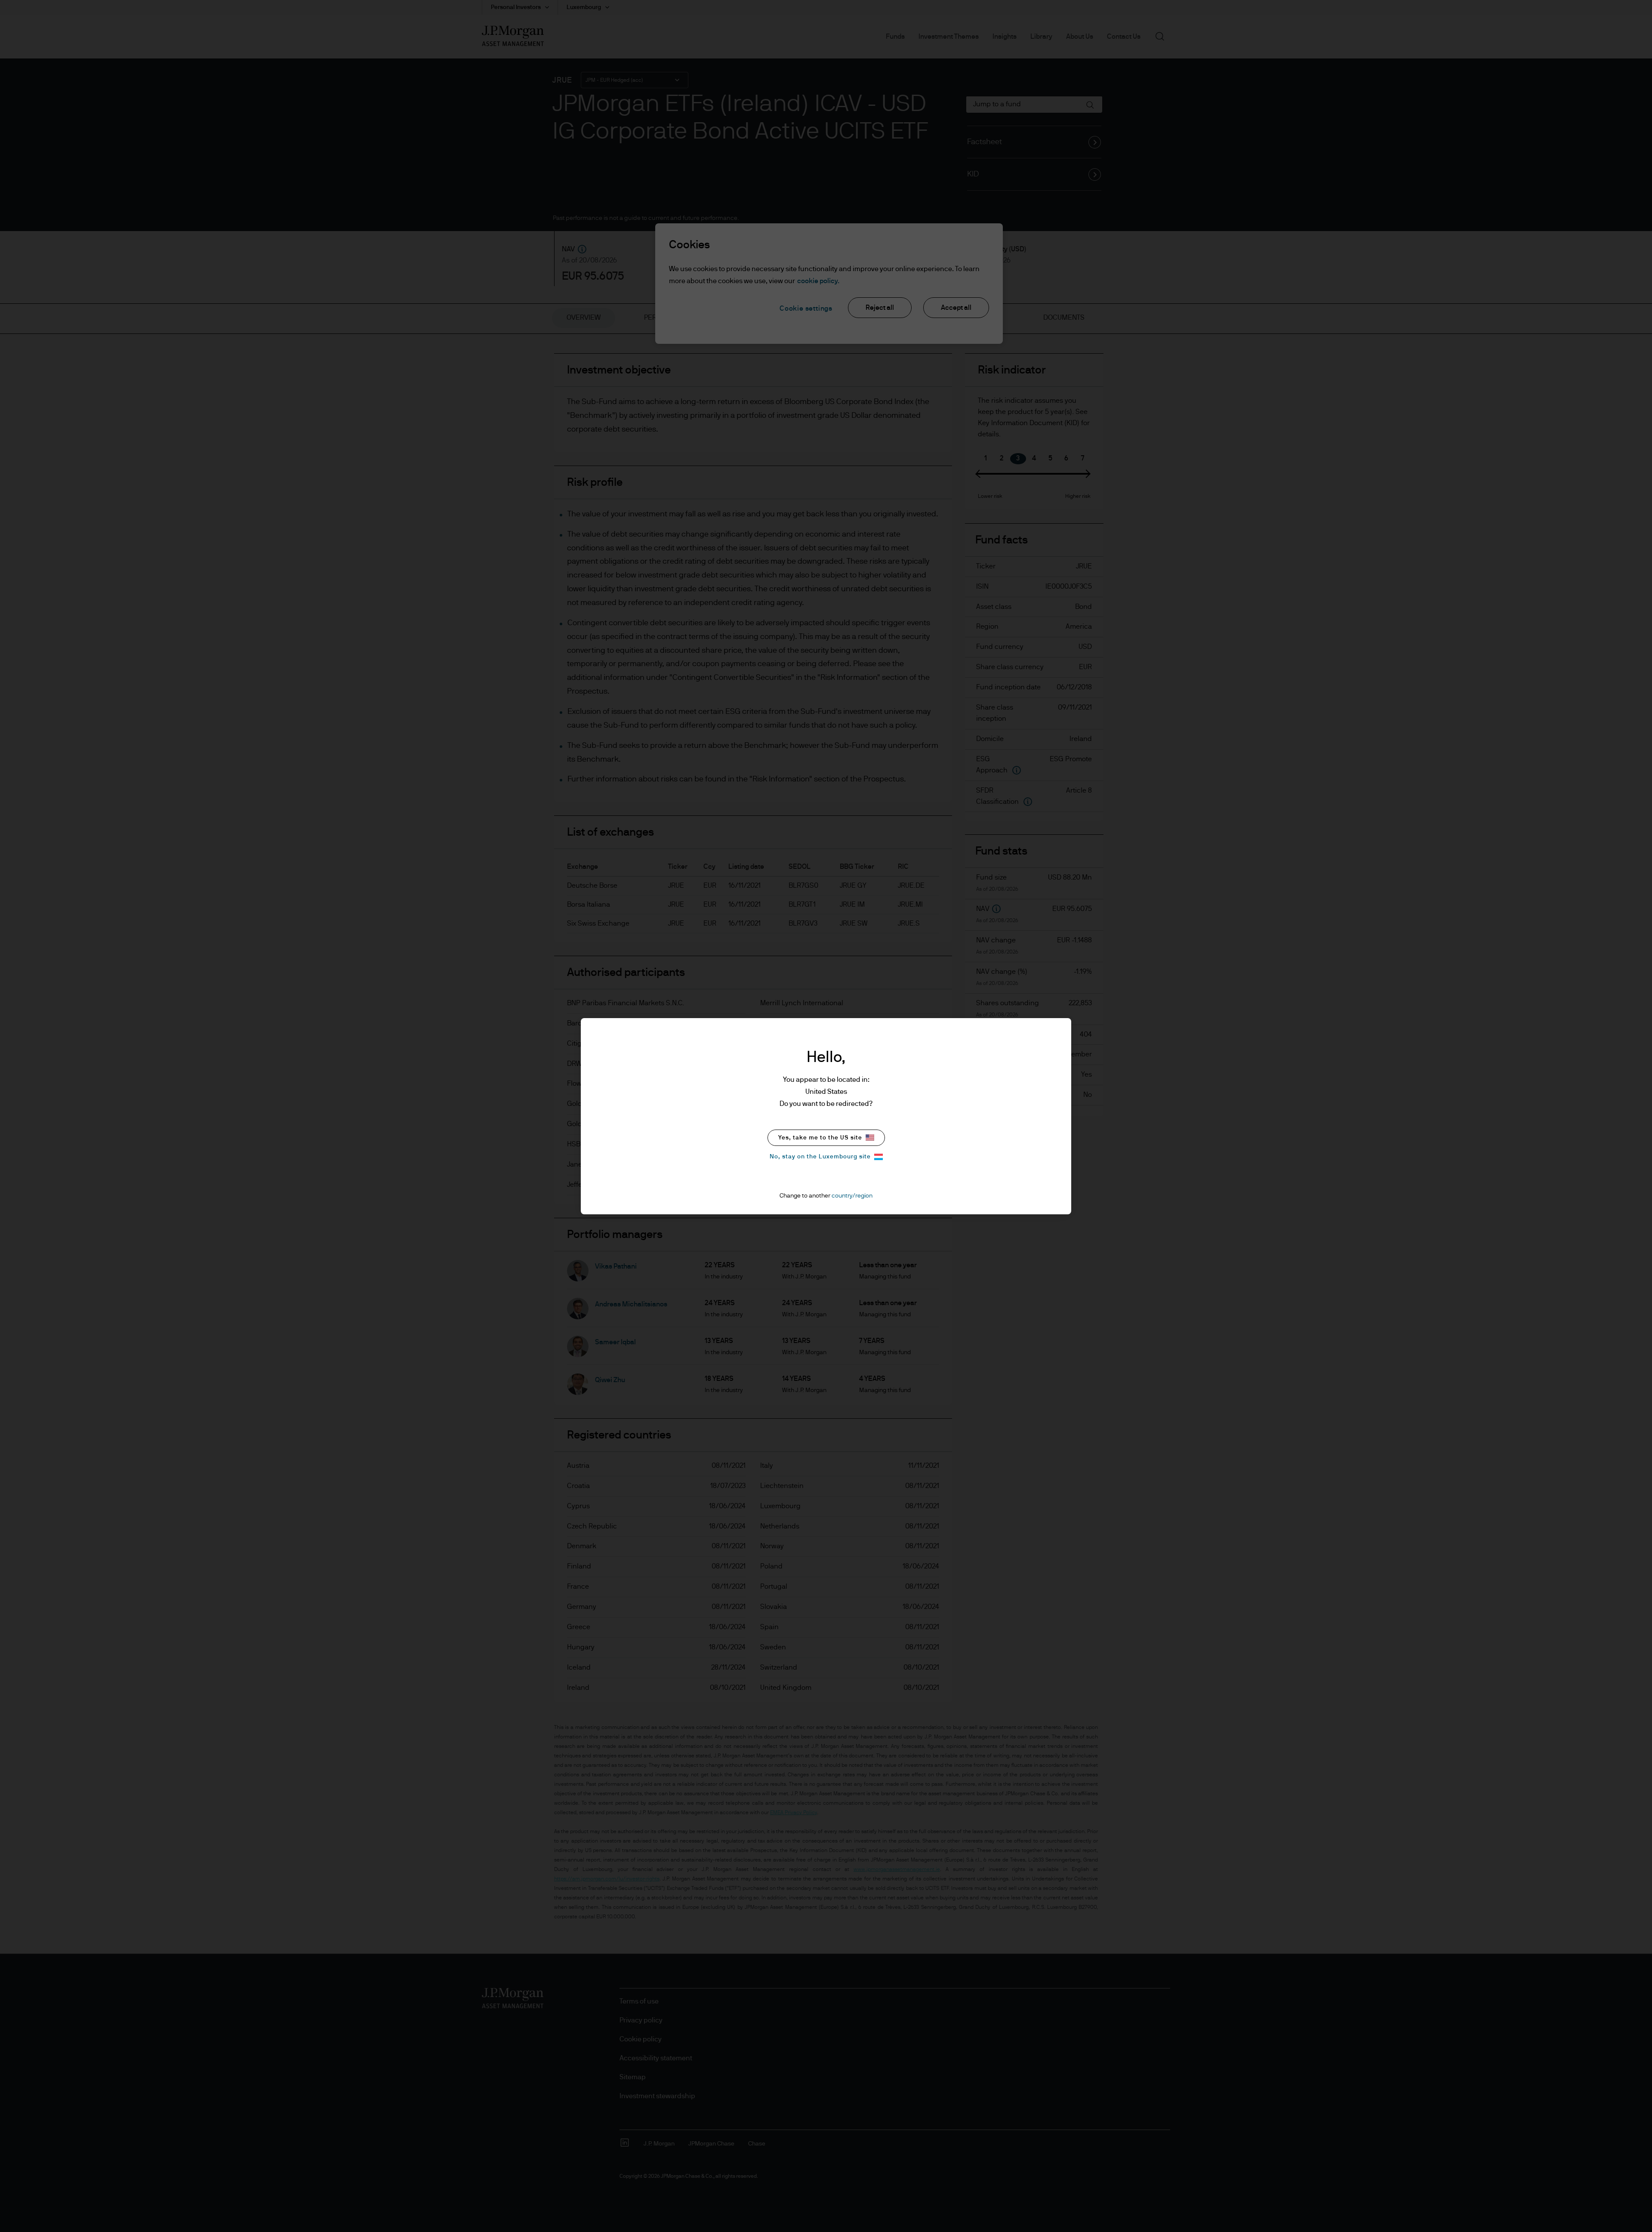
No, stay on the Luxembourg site (820, 1157)
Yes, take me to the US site (820, 1138)
